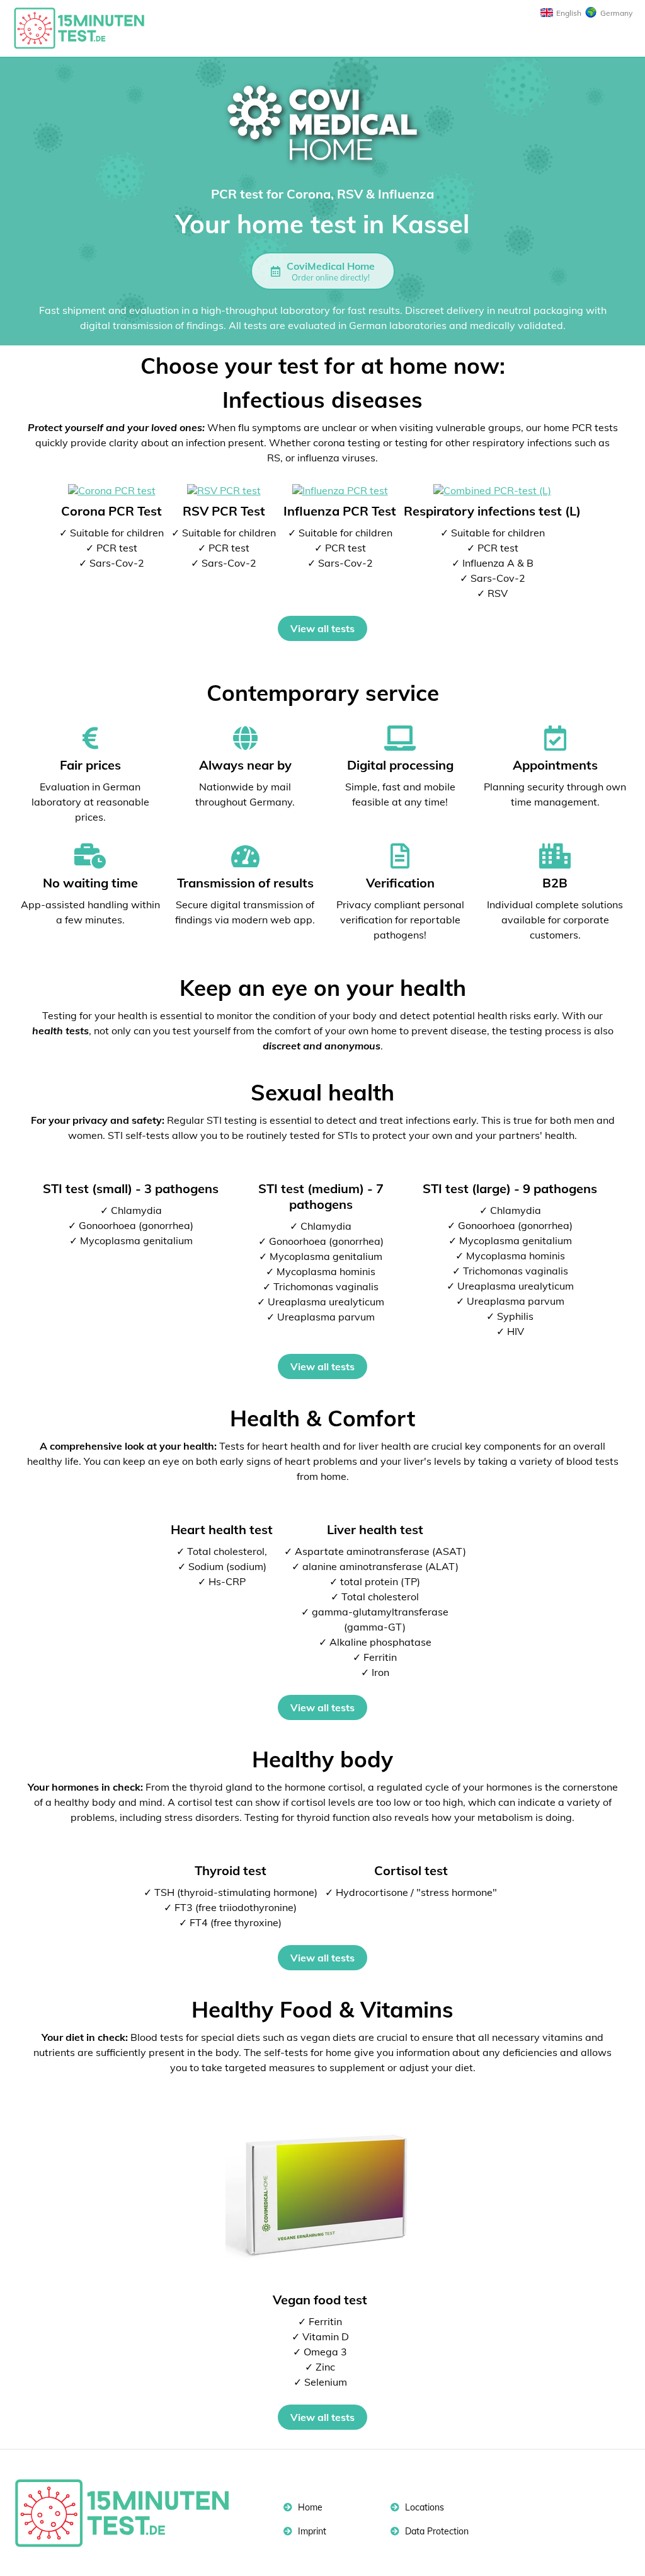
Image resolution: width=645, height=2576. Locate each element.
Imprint (311, 2531)
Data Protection (436, 2531)
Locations (423, 2507)
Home (309, 2507)
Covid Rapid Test (85, 28)
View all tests (322, 628)
